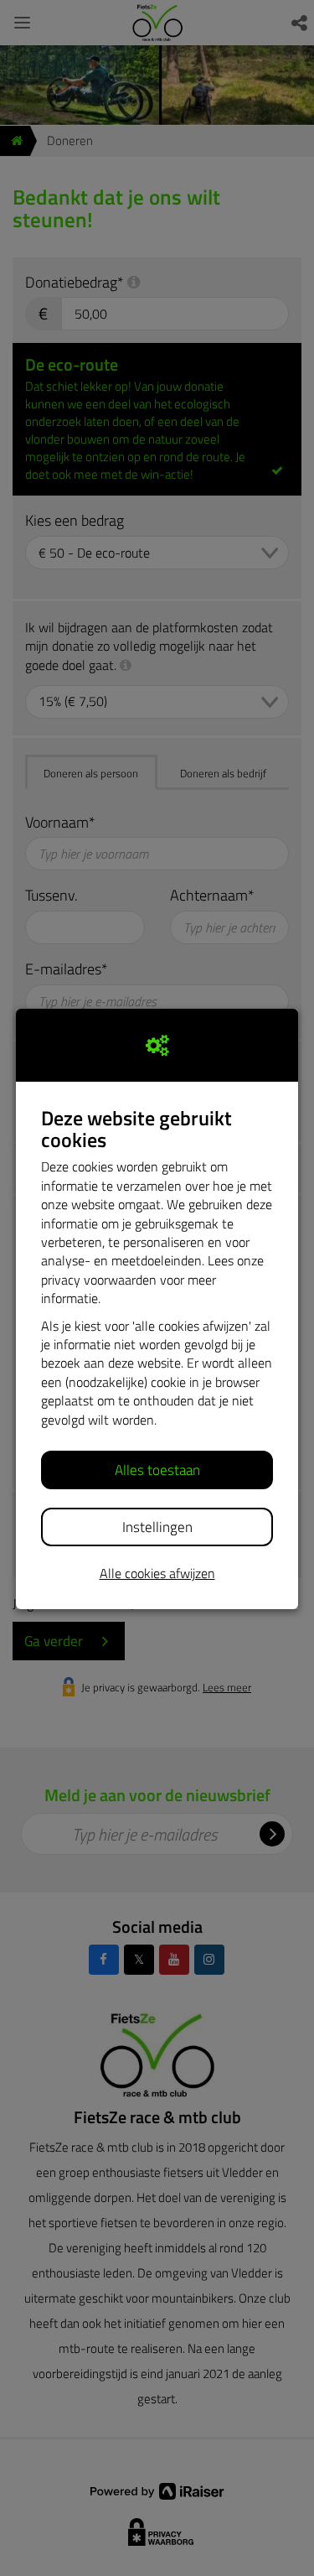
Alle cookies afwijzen (157, 1574)
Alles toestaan (157, 1470)
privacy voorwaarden (99, 1280)
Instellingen (157, 1527)
